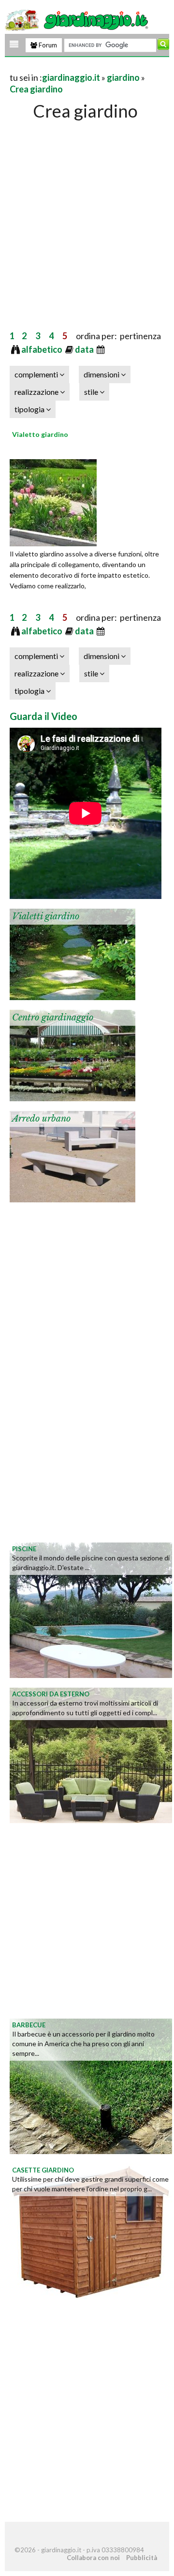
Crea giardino (36, 89)
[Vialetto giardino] (53, 501)
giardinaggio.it (71, 77)
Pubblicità (142, 2558)
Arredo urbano (41, 1119)
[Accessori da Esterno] (91, 1754)
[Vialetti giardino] (72, 953)
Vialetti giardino (46, 916)
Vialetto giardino (40, 434)
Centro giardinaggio (53, 1018)
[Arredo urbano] (72, 1155)
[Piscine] (91, 1609)
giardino (123, 77)
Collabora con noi (93, 2558)
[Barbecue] (91, 2085)
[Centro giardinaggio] (72, 1054)
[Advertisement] (87, 215)
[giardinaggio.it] (78, 19)
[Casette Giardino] (91, 2231)
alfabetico (43, 349)
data (85, 349)
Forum (47, 45)
